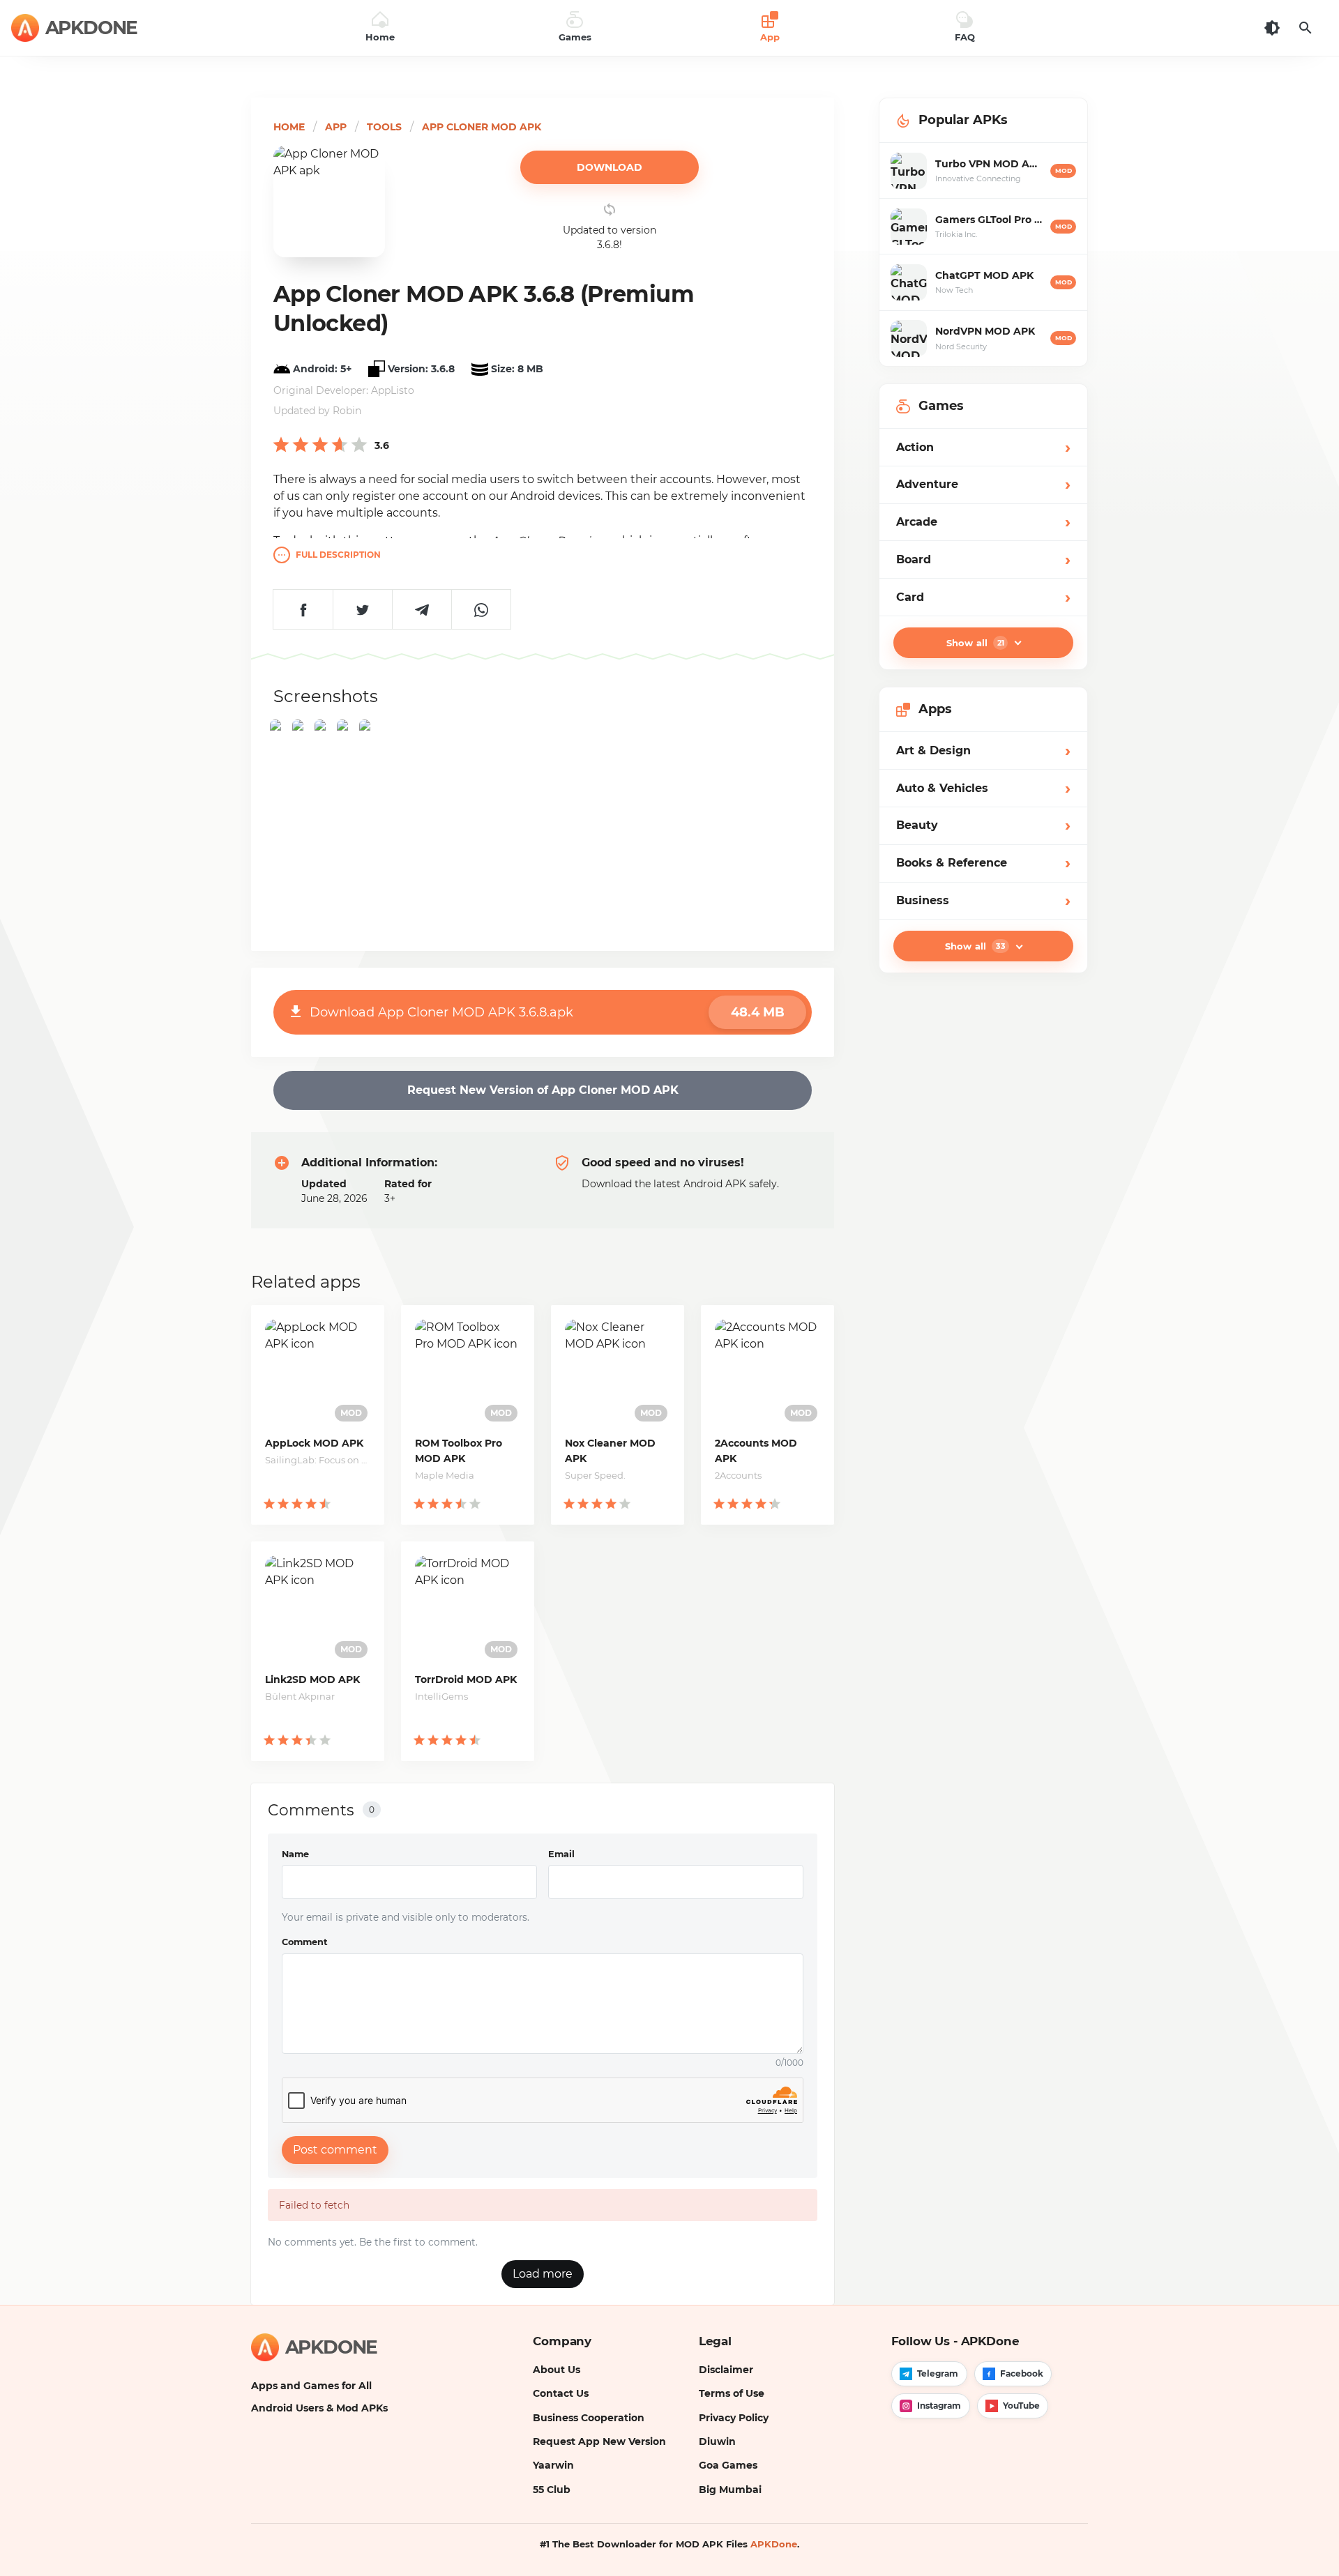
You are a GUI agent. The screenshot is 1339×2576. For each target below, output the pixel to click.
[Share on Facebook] (303, 609)
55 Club (552, 2490)
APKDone (774, 2544)
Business (983, 900)
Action (983, 447)
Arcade (983, 522)
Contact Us (561, 2393)
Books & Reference (983, 863)
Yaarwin (553, 2465)
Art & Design (983, 750)
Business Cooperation (589, 2418)
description (338, 555)
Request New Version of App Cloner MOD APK (543, 1090)
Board (983, 559)
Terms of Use (732, 2393)
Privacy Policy (734, 2418)
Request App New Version (599, 2441)
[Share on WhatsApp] (481, 609)
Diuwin (717, 2441)
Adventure (983, 485)
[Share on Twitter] (362, 609)
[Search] (1306, 28)
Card (983, 597)
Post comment (335, 2150)
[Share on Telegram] (422, 609)
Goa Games (728, 2465)
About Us (557, 2370)
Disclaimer (726, 2370)
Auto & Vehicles (983, 788)
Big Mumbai (730, 2490)
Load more (543, 2274)
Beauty (983, 826)
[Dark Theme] (1272, 28)
